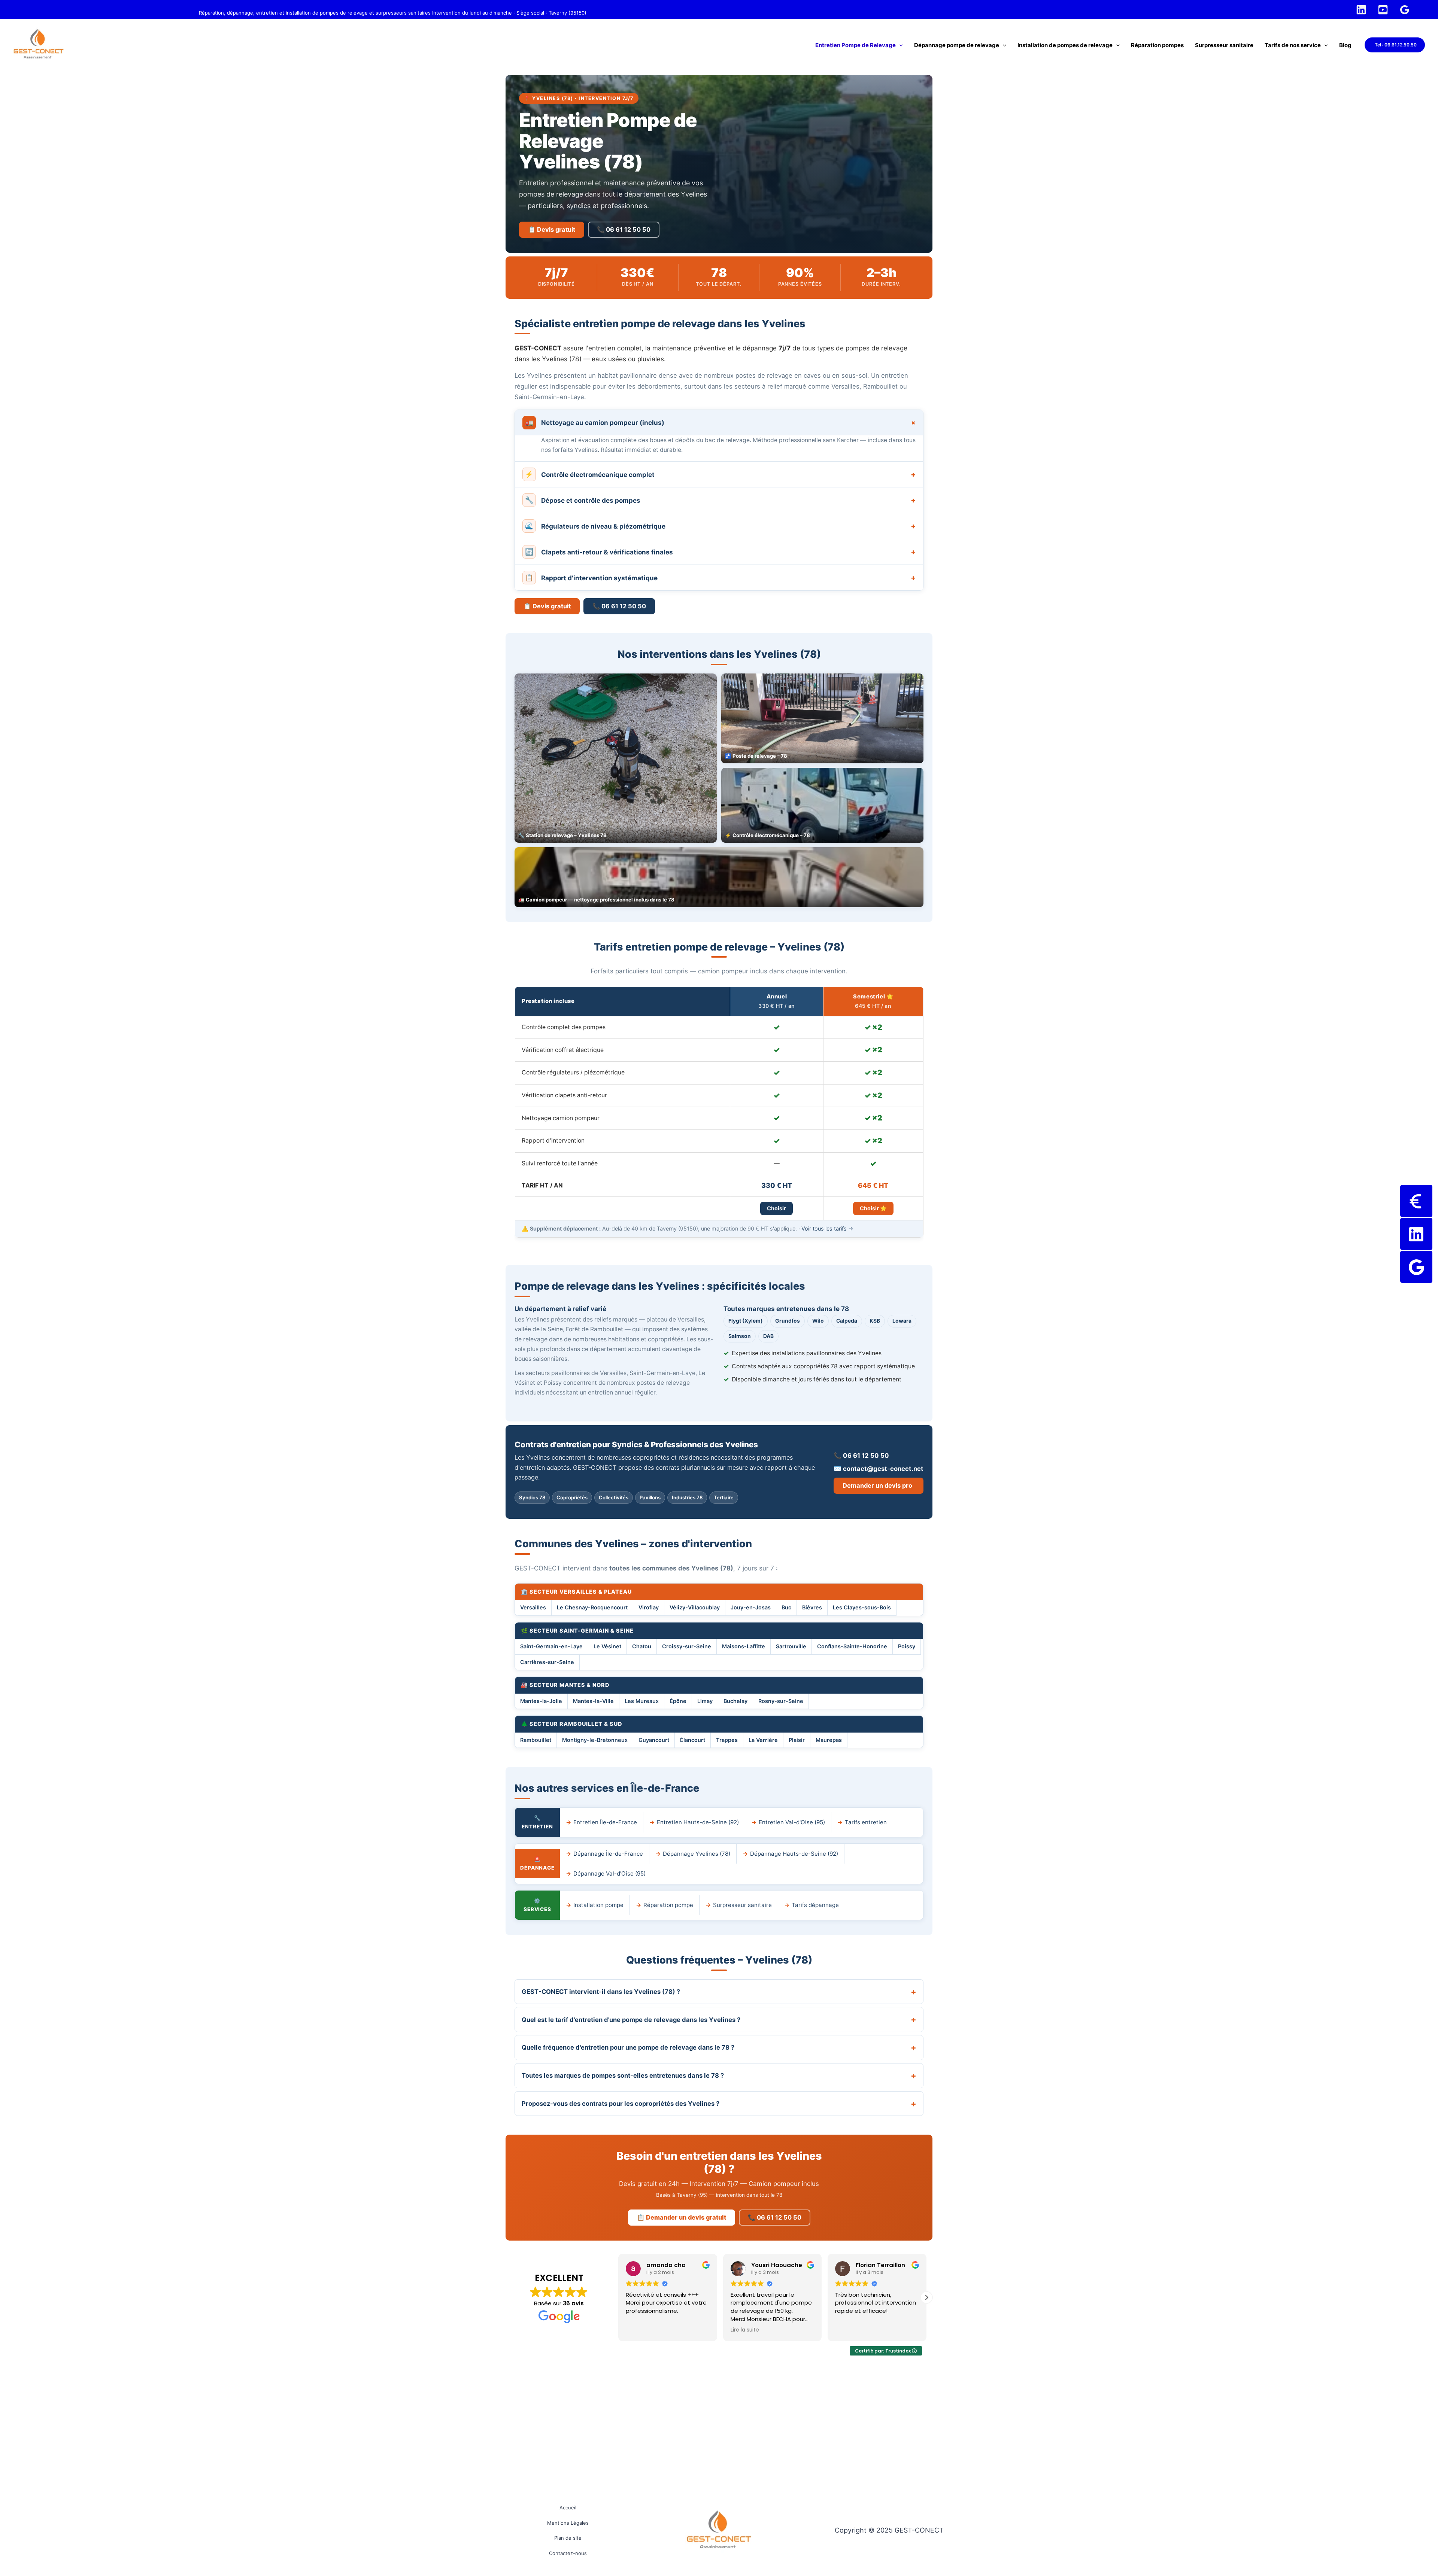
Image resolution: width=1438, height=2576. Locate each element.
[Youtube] (1383, 10)
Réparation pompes (1157, 45)
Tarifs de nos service (1293, 45)
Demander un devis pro (877, 1485)
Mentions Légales (568, 2523)
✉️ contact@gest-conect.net (879, 1469)
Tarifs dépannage (815, 1905)
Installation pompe (598, 1905)
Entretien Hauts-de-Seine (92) (698, 1822)
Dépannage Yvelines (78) (697, 1854)
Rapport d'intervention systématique (720, 578)
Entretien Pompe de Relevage (855, 45)
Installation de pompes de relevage (1065, 45)
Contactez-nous (568, 2553)
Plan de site (568, 2538)
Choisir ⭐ (873, 1208)
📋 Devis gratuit (552, 229)
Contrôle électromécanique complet (720, 474)
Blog (1345, 45)
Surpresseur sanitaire (1224, 45)
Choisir (776, 1208)
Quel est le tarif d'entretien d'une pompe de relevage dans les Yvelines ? (631, 2020)
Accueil (568, 2507)
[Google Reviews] (1405, 10)
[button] (899, 45)
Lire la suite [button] (640, 2330)
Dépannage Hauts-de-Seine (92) (794, 1854)
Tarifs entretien (866, 1822)
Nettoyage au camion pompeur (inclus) (722, 422)
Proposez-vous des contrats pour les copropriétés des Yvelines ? (621, 2104)
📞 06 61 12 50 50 (624, 229)
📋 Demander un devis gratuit (682, 2217)
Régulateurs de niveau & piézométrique (720, 526)
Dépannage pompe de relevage (957, 45)
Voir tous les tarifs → (827, 1228)
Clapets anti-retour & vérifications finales (720, 552)
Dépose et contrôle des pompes (720, 500)
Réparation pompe (668, 1905)
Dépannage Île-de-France (608, 1854)
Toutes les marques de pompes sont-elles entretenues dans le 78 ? (623, 2075)
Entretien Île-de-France (605, 1822)
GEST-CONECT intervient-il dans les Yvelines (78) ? (601, 1992)
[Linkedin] (1361, 10)
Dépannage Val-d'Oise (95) (609, 1874)
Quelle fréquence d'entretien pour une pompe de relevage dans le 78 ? (628, 2047)
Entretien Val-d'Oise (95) (792, 1822)
